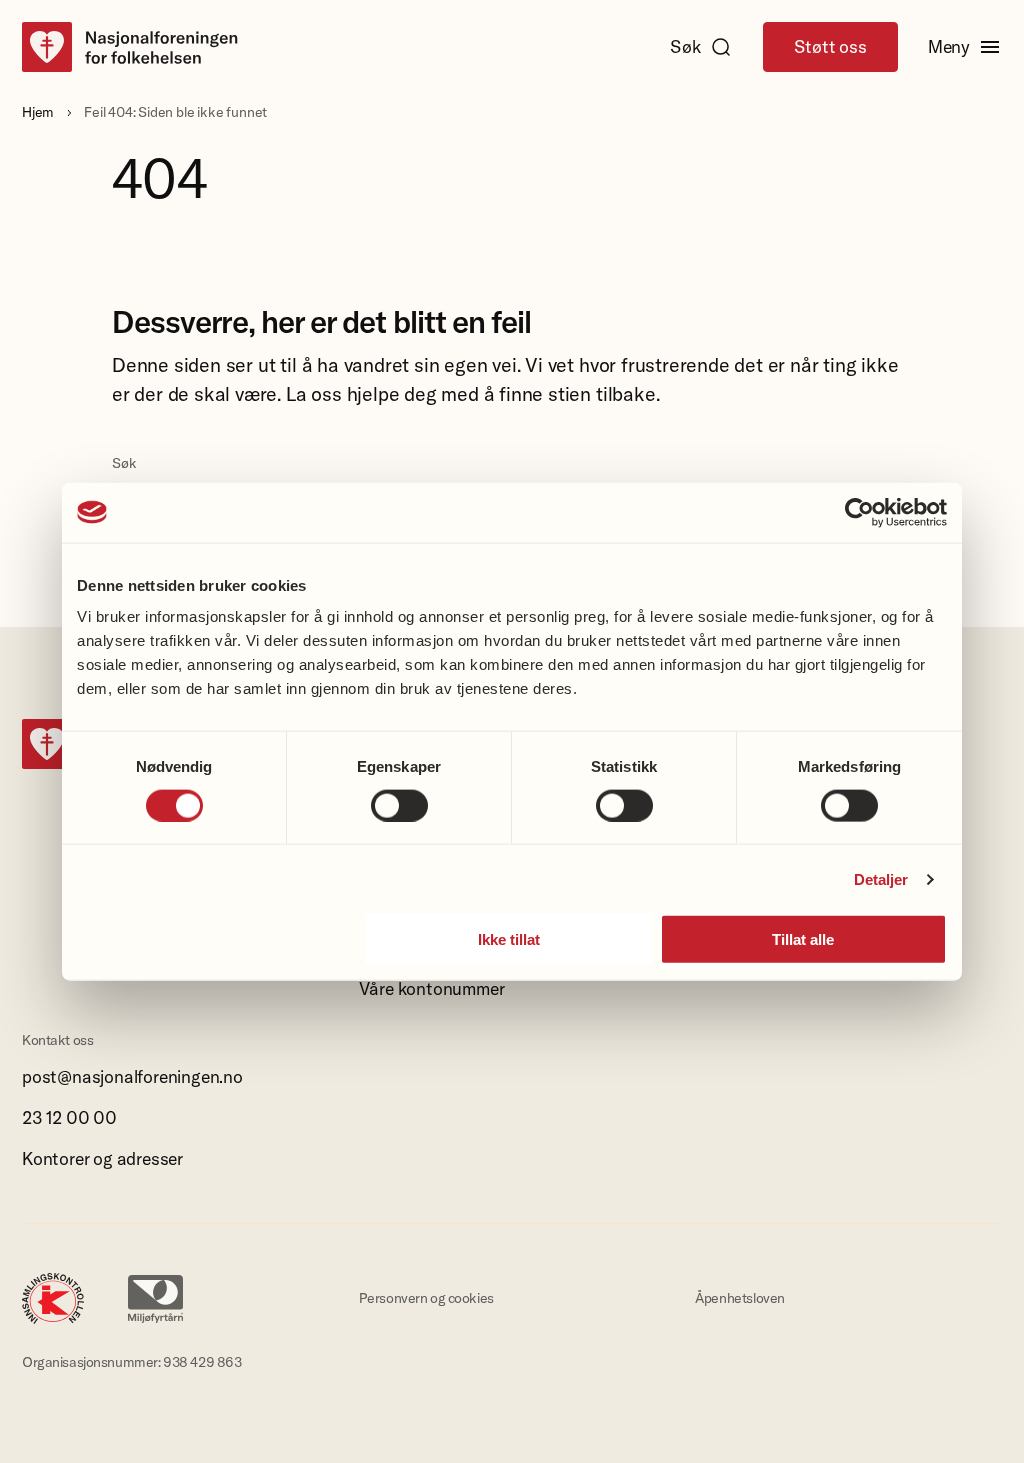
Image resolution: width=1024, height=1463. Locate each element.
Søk (685, 47)
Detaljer (881, 878)
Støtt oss (830, 47)
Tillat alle (803, 939)
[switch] (399, 805)
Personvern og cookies (426, 1298)
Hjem (38, 112)
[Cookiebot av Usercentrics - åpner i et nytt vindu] (859, 512)
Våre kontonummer (432, 989)
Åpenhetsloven (740, 1298)
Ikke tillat (509, 939)
